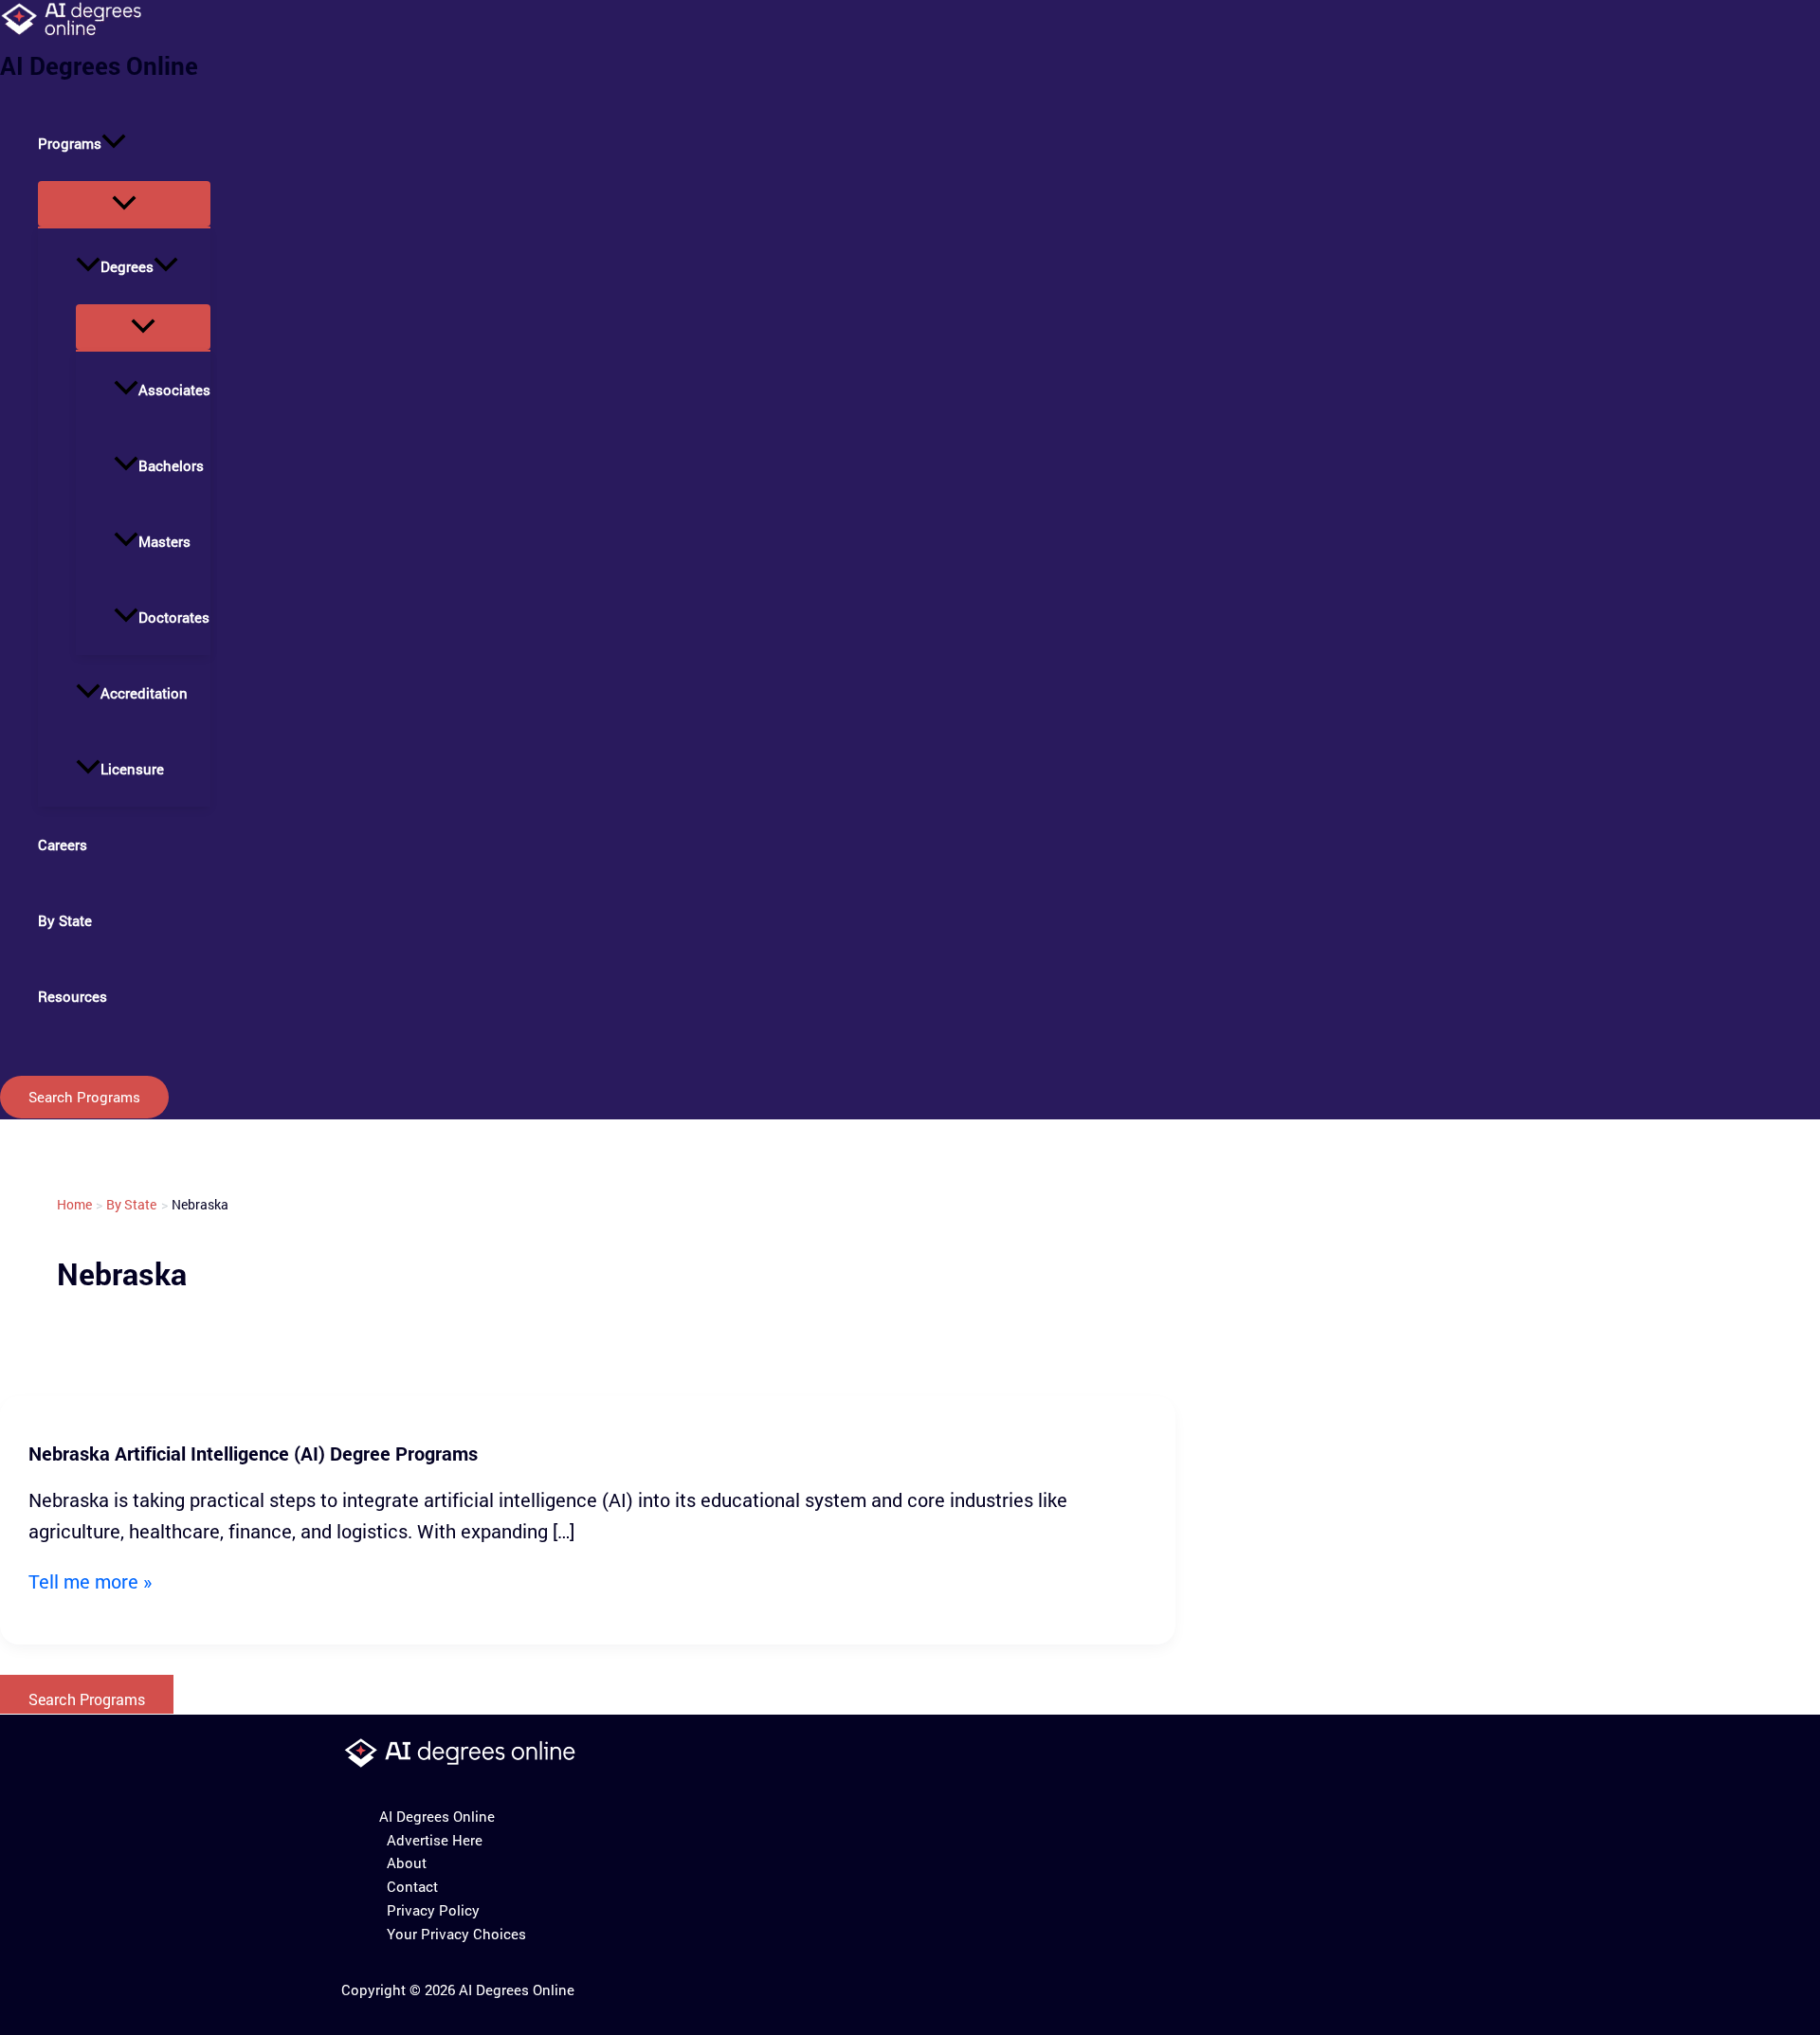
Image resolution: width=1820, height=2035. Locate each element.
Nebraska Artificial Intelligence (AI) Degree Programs (253, 1453)
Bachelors (171, 465)
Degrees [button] (127, 266)
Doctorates (174, 617)
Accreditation (144, 693)
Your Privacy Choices (456, 1934)
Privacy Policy (433, 1910)
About (407, 1862)
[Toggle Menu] (124, 204)
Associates (174, 390)
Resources (73, 996)
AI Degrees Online (99, 65)
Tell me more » (90, 1581)
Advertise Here (435, 1840)
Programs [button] (70, 143)
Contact (412, 1886)
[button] (114, 143)
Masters (164, 541)
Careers (63, 845)
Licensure (132, 769)
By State (65, 920)
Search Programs (87, 1699)
